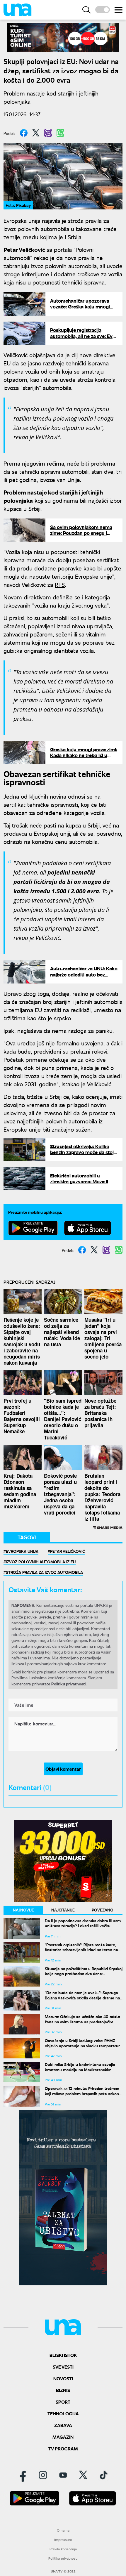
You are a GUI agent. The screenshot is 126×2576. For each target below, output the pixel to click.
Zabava (63, 2425)
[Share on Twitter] (36, 133)
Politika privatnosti (63, 2558)
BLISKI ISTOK (63, 2355)
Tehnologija (63, 2413)
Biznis (63, 2390)
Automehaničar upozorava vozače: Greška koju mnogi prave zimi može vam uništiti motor (82, 310)
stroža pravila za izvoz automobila (44, 1572)
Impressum (63, 2540)
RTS (60, 584)
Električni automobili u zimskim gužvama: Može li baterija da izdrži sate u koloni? (79, 1184)
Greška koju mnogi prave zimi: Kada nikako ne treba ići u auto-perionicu (84, 755)
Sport (63, 2402)
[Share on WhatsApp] (60, 133)
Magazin (63, 2437)
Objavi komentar (63, 1769)
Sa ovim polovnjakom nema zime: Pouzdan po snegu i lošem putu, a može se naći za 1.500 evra (83, 536)
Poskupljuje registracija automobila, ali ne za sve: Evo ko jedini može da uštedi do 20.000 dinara (83, 339)
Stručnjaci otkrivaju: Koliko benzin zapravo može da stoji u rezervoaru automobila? (82, 1152)
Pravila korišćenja (63, 2549)
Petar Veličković (68, 1551)
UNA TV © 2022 (63, 2571)
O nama (63, 2530)
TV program (63, 2448)
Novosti (63, 2378)
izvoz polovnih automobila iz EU (41, 1562)
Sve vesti (63, 2367)
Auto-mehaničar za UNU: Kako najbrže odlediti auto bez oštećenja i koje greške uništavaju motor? (84, 977)
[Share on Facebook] (24, 133)
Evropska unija (22, 1551)
